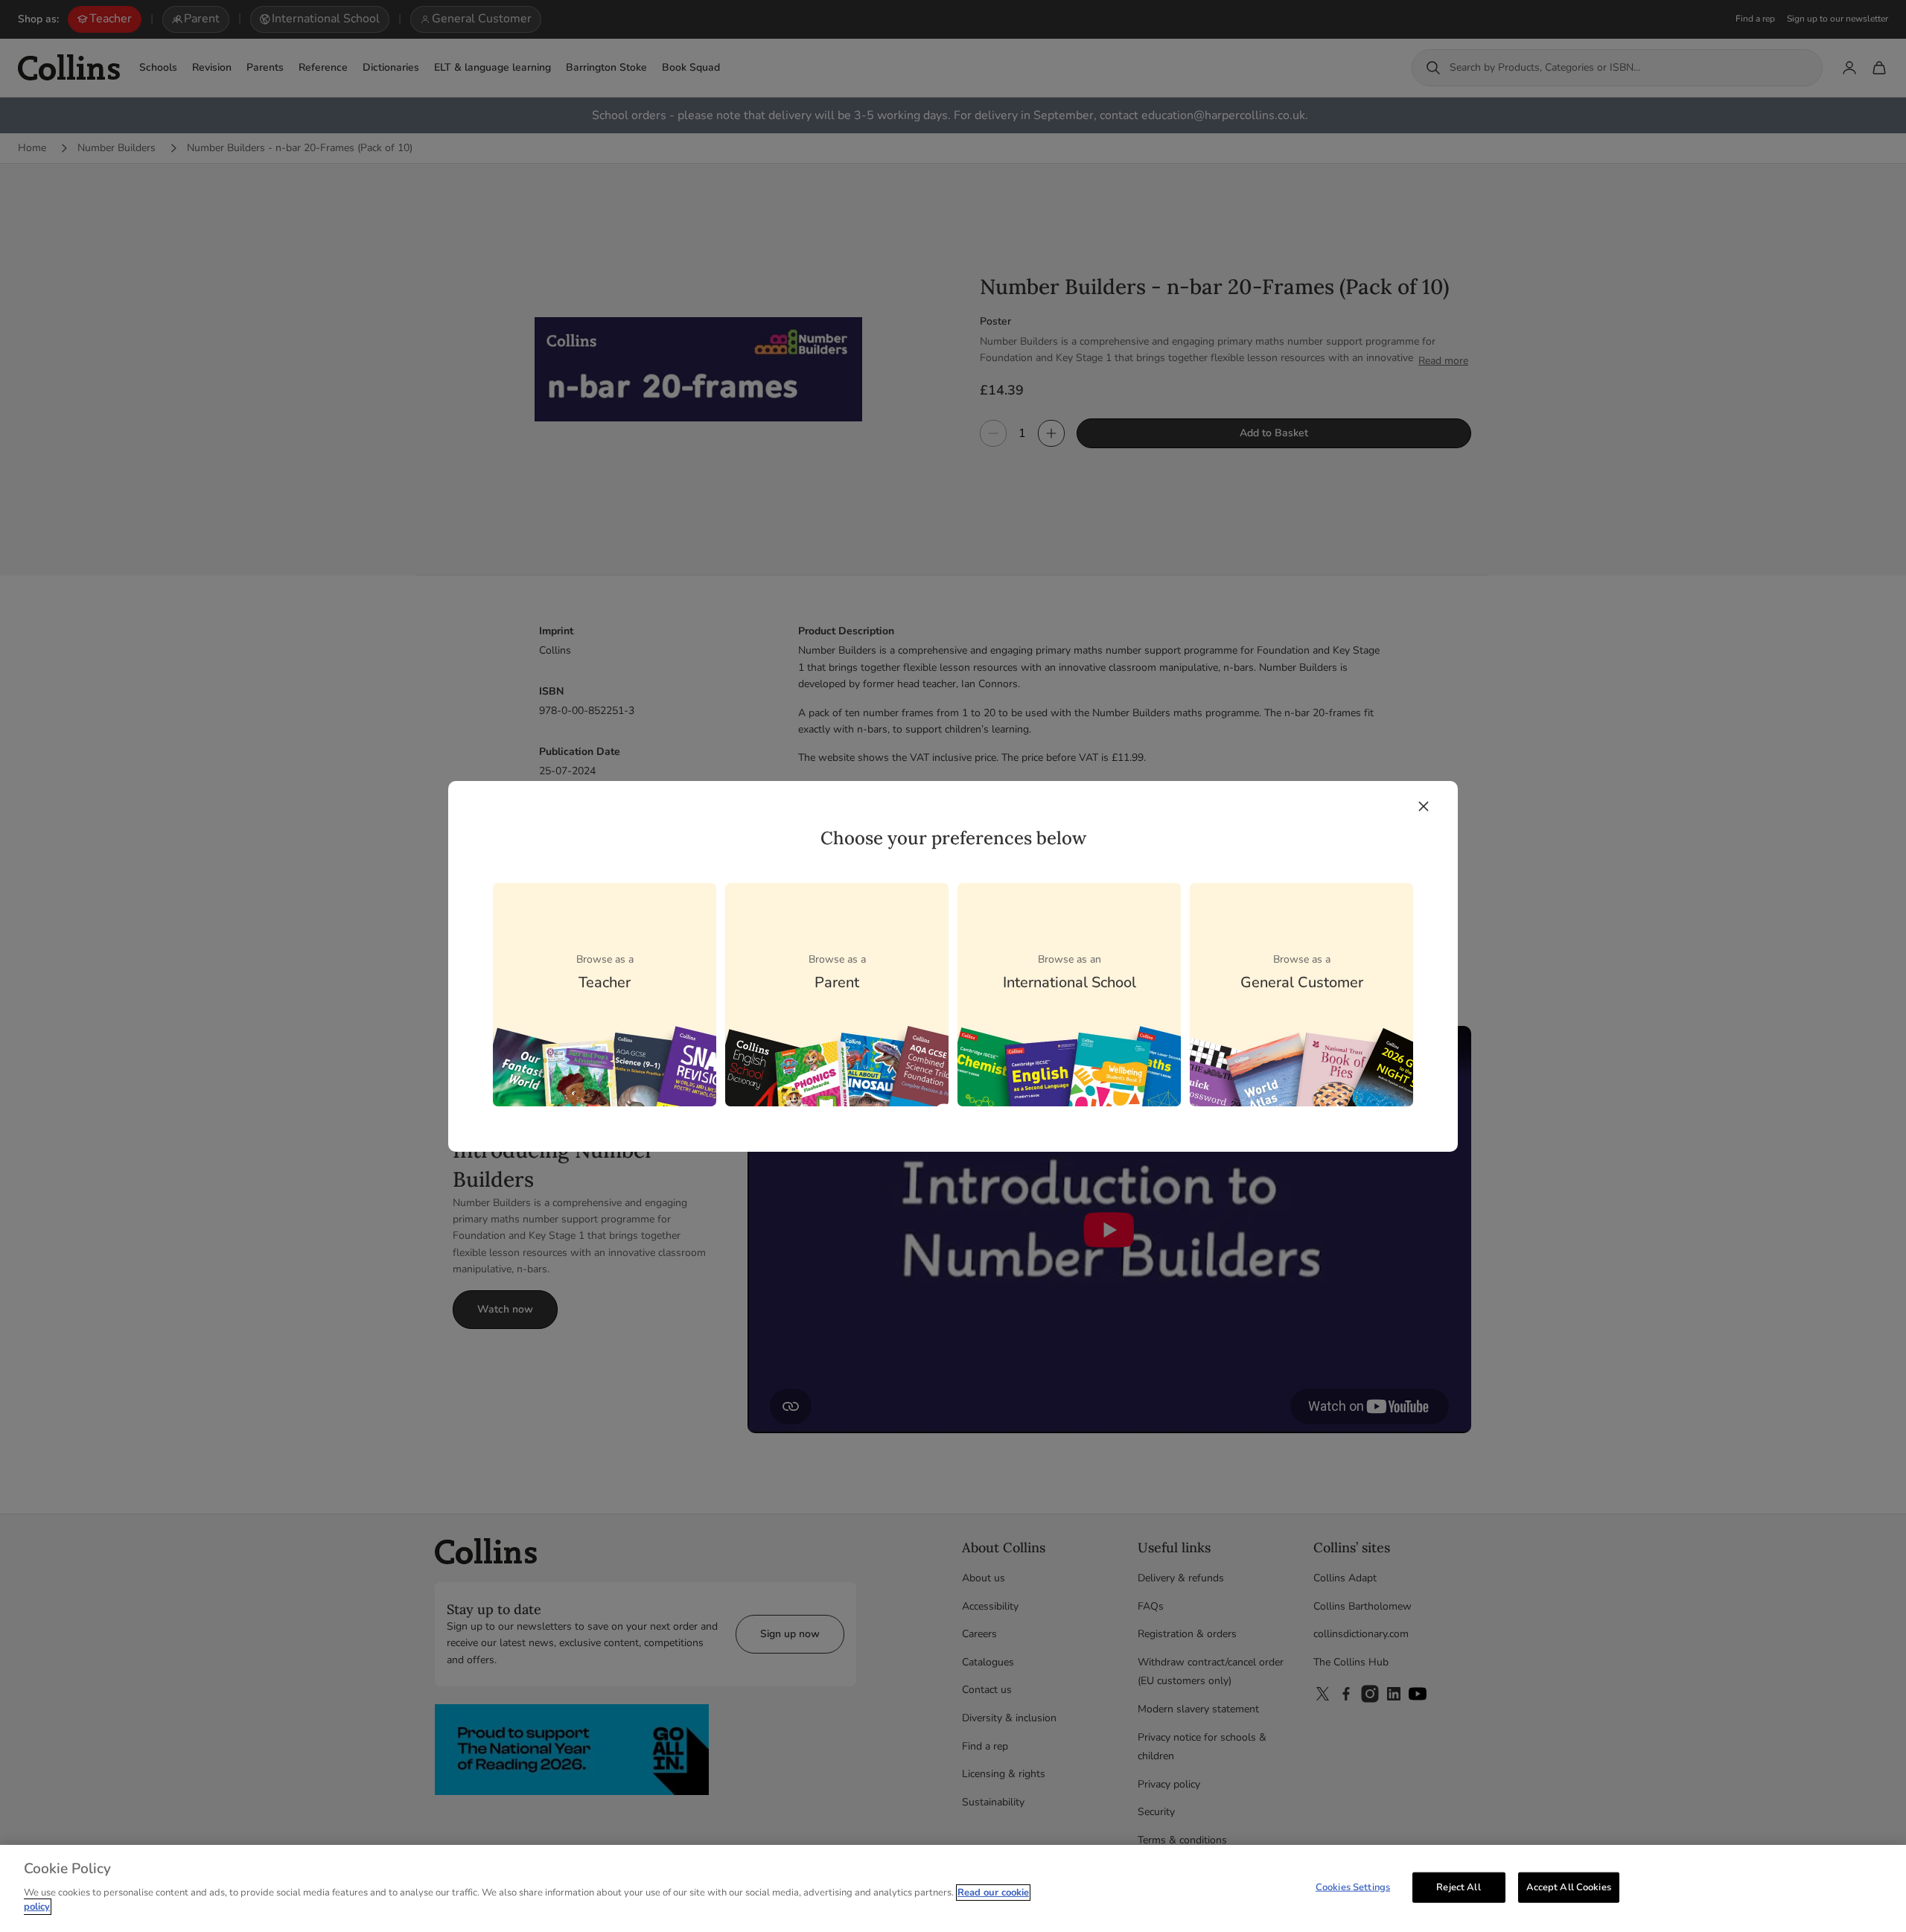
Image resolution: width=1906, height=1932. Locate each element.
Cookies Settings (1353, 1887)
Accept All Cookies (1569, 1887)
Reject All (1458, 1887)
